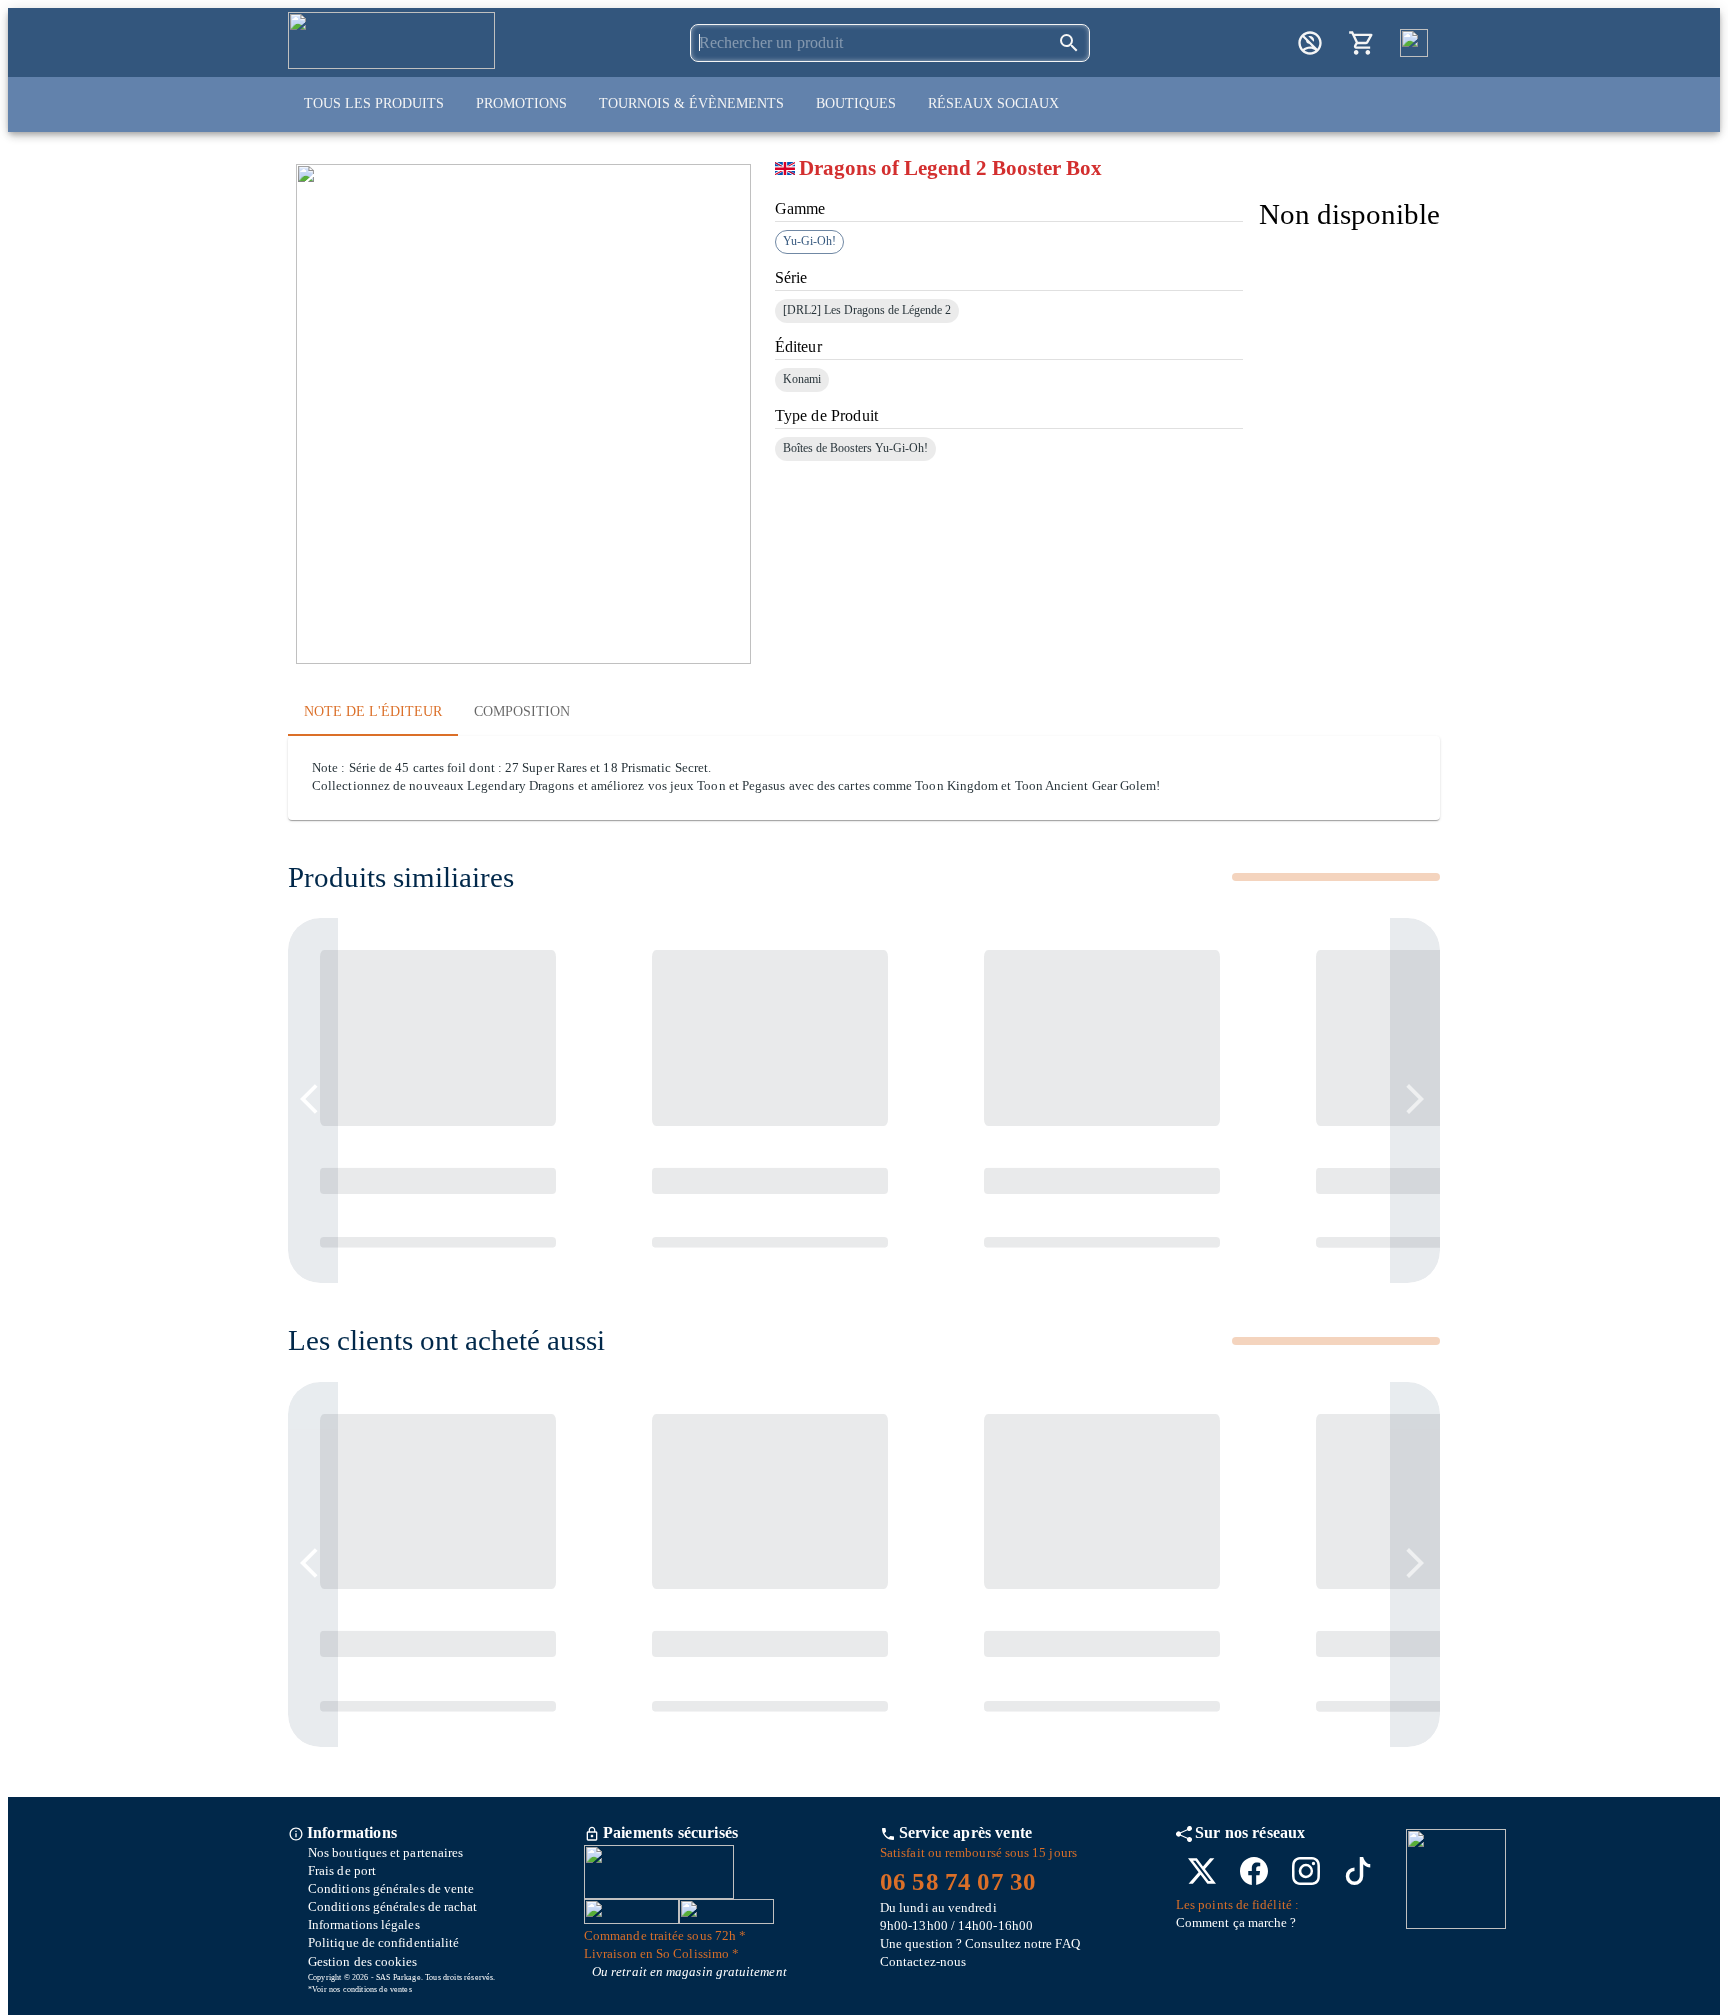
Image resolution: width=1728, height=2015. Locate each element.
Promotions (521, 103)
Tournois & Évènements (691, 103)
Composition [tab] (522, 711)
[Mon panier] (1362, 43)
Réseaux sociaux (993, 103)
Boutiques (856, 103)
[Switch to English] (1414, 43)
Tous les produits (374, 103)
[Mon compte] (1310, 43)
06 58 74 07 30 (958, 1881)
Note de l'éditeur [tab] (373, 711)
